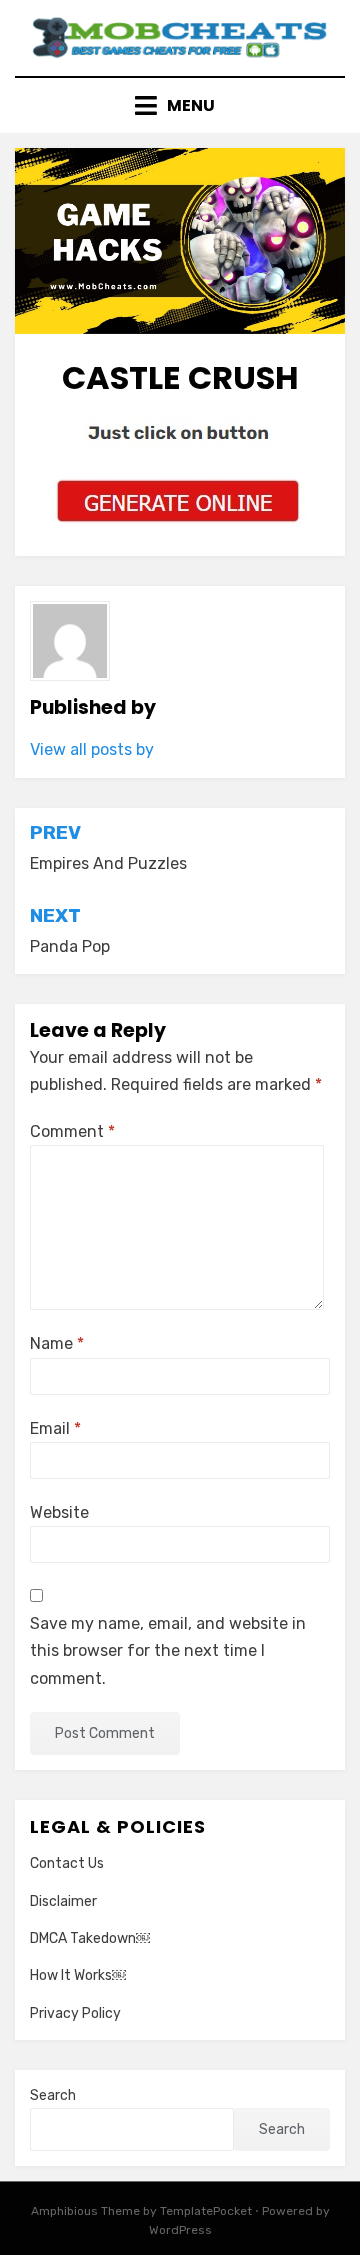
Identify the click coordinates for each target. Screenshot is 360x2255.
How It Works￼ (78, 1975)
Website (59, 1512)
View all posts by (92, 749)
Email (55, 1428)
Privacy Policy (75, 2013)
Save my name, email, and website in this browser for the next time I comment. (168, 1650)
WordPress (180, 2230)
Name (57, 1343)
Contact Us (67, 1863)
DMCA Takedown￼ (90, 1938)
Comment (72, 1131)
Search (53, 2095)
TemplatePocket (206, 2211)
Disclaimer (63, 1901)
